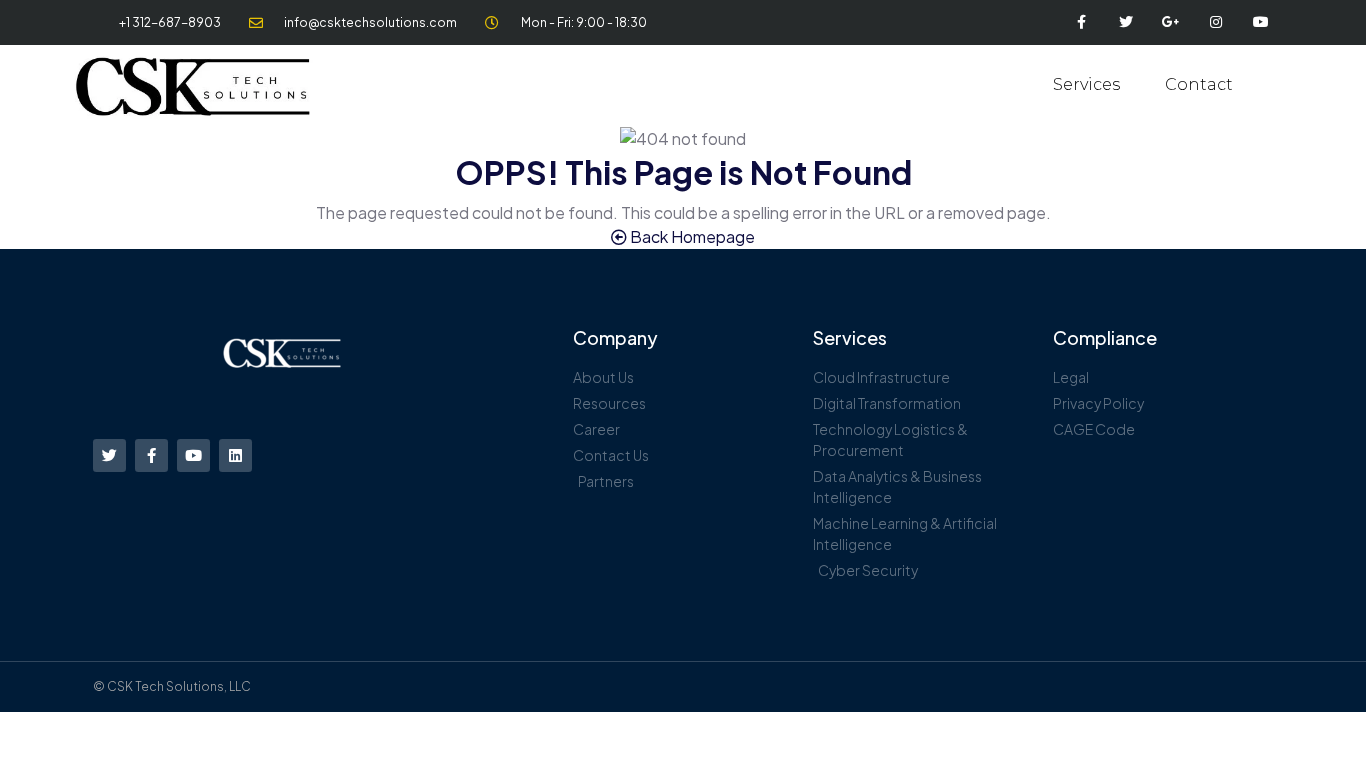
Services (1086, 84)
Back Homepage (691, 236)
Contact (1199, 84)
